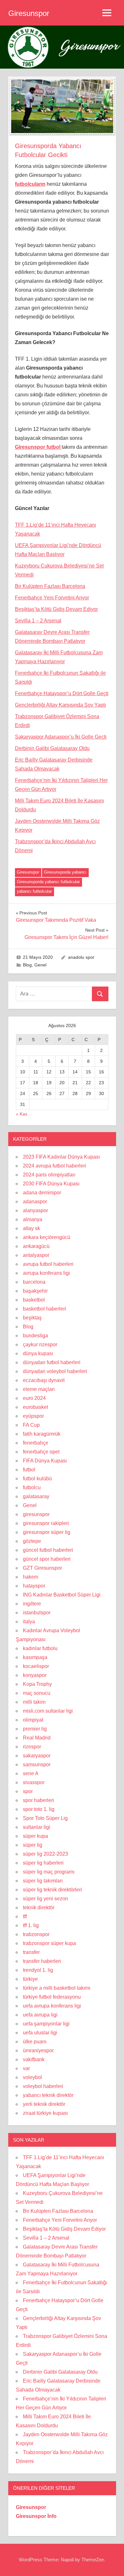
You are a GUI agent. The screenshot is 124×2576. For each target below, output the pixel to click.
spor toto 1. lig (39, 1809)
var (26, 2068)
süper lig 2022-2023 (45, 1854)
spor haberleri (38, 1800)
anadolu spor (81, 957)
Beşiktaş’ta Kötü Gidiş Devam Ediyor (56, 609)
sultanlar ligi (37, 1827)
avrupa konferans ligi (46, 1273)
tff (25, 1916)
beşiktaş (32, 1318)
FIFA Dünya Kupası (45, 1461)
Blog (27, 965)
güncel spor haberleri (47, 1559)
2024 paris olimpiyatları (49, 1175)
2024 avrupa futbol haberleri (55, 1166)
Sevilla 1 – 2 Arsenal (38, 621)
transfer (31, 1952)
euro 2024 (34, 1398)
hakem (31, 1577)
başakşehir (35, 1291)
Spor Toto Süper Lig (45, 1818)
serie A (31, 1773)
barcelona (34, 1282)
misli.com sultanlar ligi (48, 1711)
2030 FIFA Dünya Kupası (51, 1184)
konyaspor (35, 1675)
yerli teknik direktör (44, 2104)
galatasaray (36, 1496)
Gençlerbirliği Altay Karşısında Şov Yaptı (60, 705)
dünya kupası (38, 1353)
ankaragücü (36, 1246)
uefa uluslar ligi (40, 2033)
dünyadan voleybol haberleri (55, 1371)
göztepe (32, 1541)
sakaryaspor (37, 1756)
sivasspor (34, 1782)
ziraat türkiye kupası (45, 2113)
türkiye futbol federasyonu (52, 1997)
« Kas (22, 1114)
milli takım (34, 1702)
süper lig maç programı (49, 1872)
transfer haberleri (42, 1961)
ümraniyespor (38, 2050)
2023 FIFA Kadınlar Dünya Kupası (61, 1157)
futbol (29, 1470)
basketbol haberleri (45, 1309)
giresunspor (36, 1514)
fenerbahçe (36, 1443)
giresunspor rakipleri (46, 1523)
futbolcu (32, 1487)
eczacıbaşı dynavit (44, 1380)
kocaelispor (36, 1666)
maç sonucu (37, 1693)
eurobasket (35, 1407)
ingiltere (32, 1604)
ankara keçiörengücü (47, 1237)
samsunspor (37, 1765)
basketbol (34, 1300)
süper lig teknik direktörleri (52, 1890)
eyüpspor (33, 1416)
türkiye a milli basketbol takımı (57, 1988)
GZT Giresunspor (42, 1568)
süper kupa (35, 1836)
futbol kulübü (37, 1479)
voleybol (32, 2077)
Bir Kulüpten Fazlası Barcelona (50, 586)
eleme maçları (39, 1389)
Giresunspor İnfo (36, 2516)
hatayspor (34, 1586)
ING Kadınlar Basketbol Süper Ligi (62, 1595)
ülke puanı (35, 2042)
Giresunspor (29, 13)
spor (28, 1791)
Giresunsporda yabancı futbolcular (48, 882)
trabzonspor (36, 1934)
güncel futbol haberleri (48, 1550)
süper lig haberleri (43, 1863)
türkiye (30, 1979)
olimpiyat (33, 1720)
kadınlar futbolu (40, 1648)
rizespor (32, 1747)
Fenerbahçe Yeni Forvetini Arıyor (52, 598)
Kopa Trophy (37, 1684)
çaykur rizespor (40, 1344)
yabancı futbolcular (34, 891)
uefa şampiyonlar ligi (46, 2024)
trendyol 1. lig (38, 1970)
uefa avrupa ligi (40, 2015)
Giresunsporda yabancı (65, 872)
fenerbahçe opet (41, 1452)
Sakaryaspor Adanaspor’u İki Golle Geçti (61, 737)
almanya (33, 1219)
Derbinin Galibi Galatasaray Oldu (52, 748)
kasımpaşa (35, 1657)
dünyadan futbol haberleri (52, 1362)
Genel (40, 965)
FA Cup (31, 1425)
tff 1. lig (31, 1925)
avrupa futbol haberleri (48, 1264)
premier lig (35, 1729)
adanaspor (35, 1202)
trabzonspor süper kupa (49, 1943)
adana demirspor (42, 1193)
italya (29, 1622)
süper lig (33, 1845)
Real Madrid (37, 1738)
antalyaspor (36, 1255)
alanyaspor (35, 1210)
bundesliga (35, 1336)
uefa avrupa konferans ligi (52, 2006)
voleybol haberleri (43, 2086)
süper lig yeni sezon (45, 1899)
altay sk (31, 1228)
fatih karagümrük (42, 1434)
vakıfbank (34, 2059)
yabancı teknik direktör (48, 2095)
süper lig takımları (43, 1881)
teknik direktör (39, 1908)
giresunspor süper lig (47, 1532)
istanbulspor (37, 1613)
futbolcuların (30, 184)
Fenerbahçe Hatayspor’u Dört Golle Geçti (62, 693)
